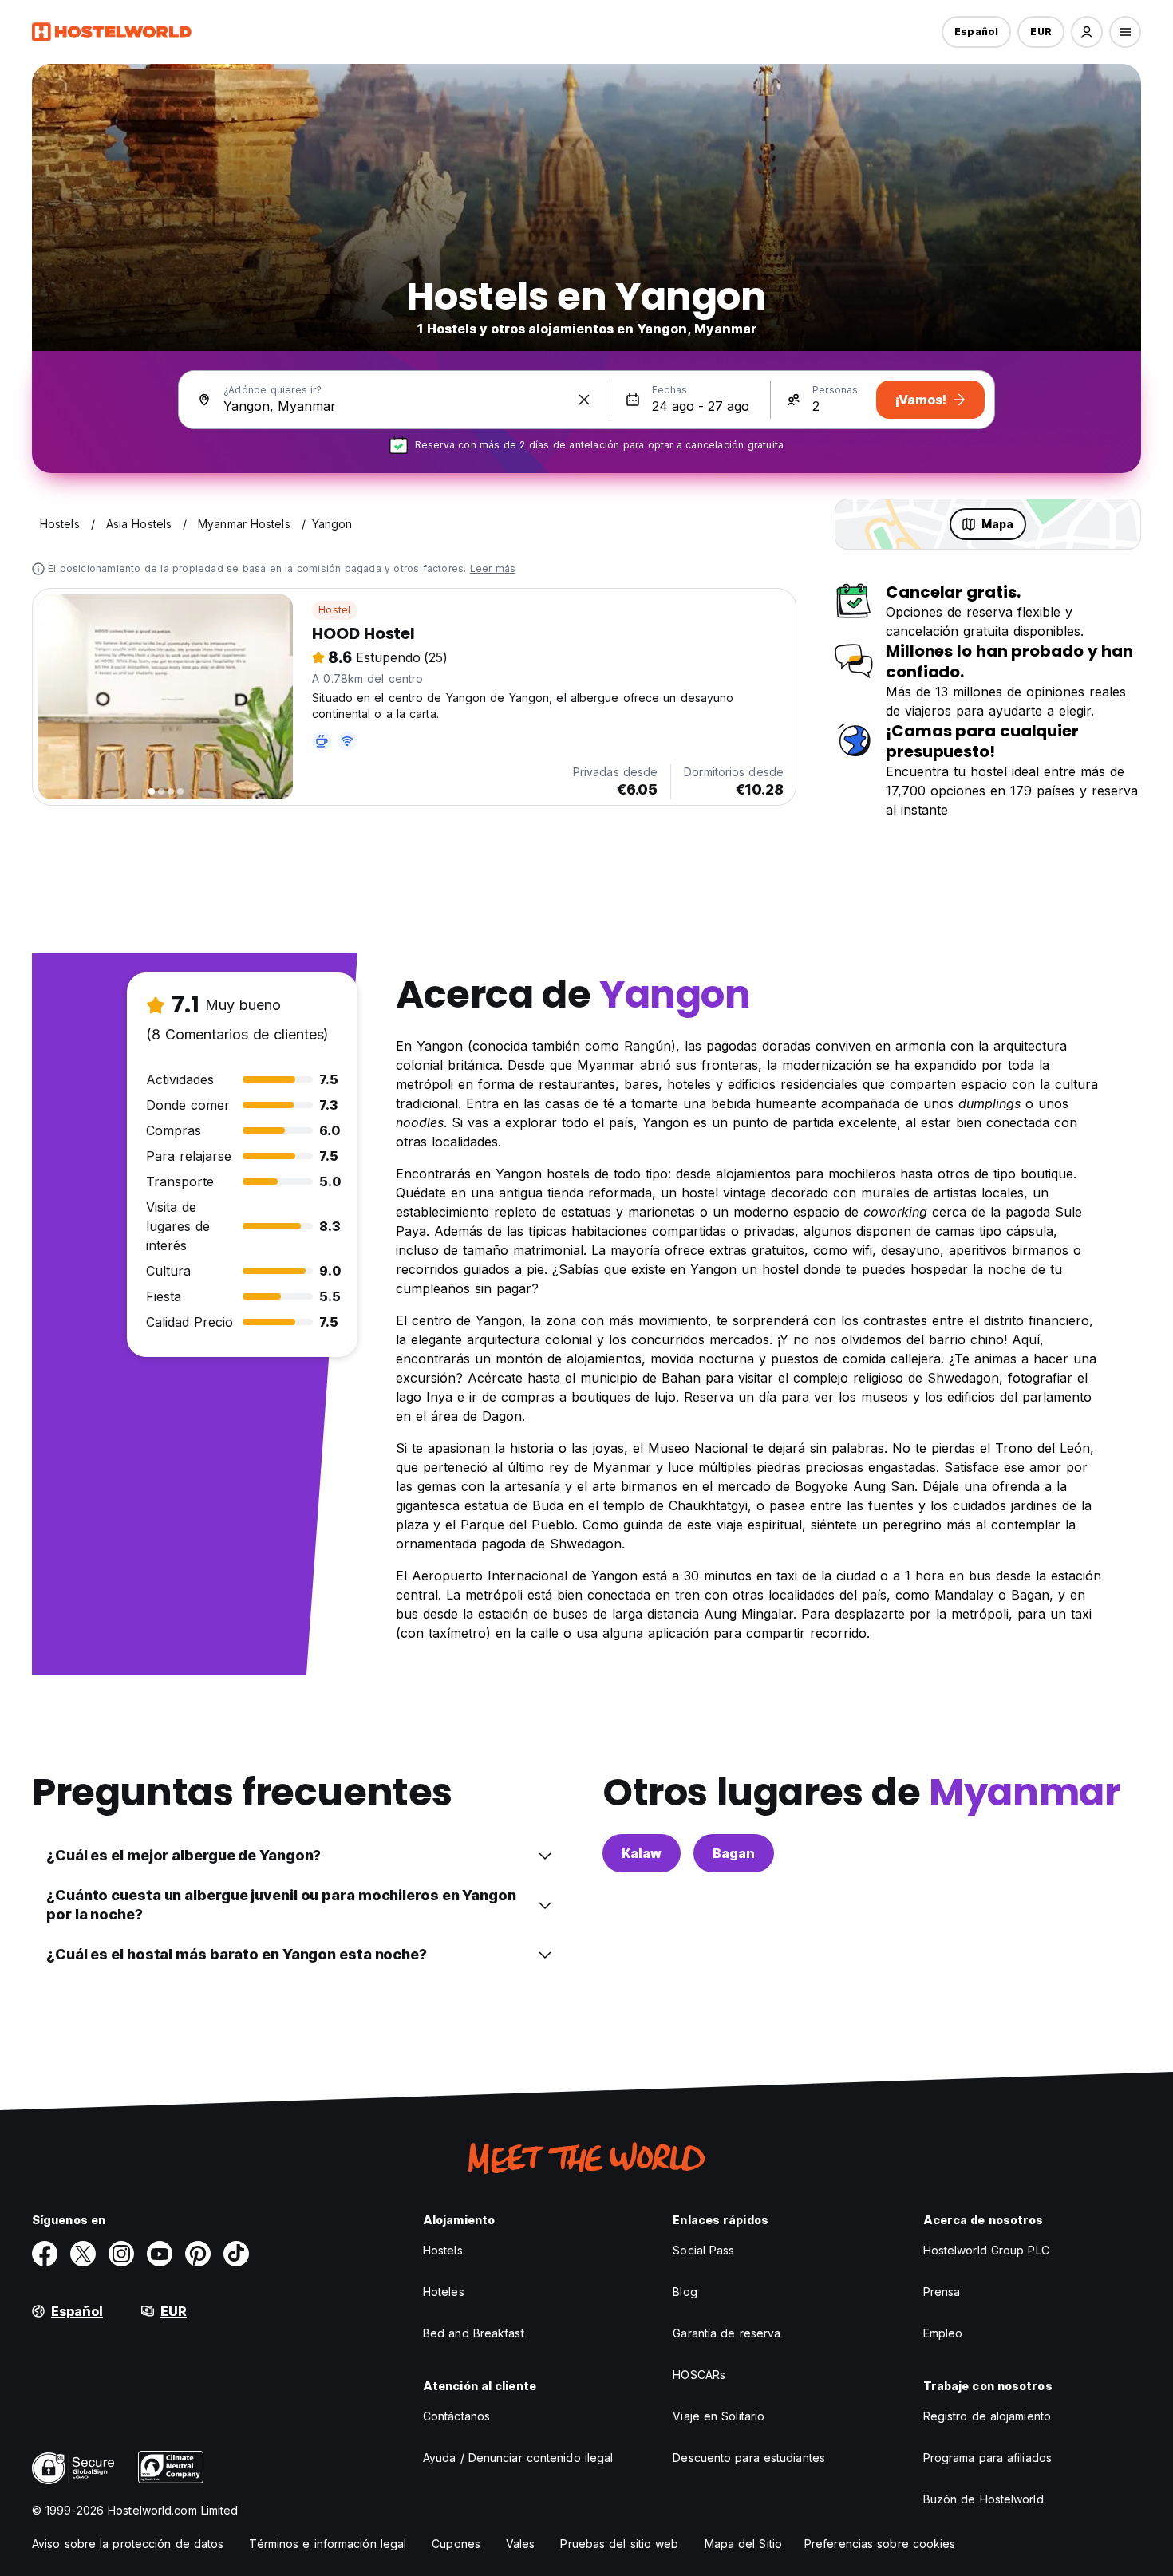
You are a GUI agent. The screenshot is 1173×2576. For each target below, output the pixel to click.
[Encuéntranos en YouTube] (160, 2254)
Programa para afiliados (987, 2458)
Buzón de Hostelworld (983, 2499)
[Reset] (584, 400)
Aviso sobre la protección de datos (128, 2544)
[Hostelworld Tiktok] (236, 2254)
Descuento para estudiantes (749, 2458)
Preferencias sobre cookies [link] (880, 2544)
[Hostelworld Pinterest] (198, 2254)
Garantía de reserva (727, 2333)
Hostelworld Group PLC (986, 2250)
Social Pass (703, 2250)
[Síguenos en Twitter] (83, 2254)
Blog (685, 2292)
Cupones (456, 2544)
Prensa (942, 2292)
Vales (521, 2544)
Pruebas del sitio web (619, 2544)
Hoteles (444, 2292)
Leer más (493, 568)
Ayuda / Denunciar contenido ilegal (518, 2458)
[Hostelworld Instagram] (121, 2254)
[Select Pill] (1087, 32)
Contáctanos (456, 2416)
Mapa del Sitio (743, 2544)
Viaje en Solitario (719, 2416)
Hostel (334, 610)
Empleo (943, 2333)
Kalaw (642, 1853)
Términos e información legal (328, 2544)
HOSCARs (699, 2375)
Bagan (734, 1853)
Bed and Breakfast (474, 2333)
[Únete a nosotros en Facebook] (45, 2254)
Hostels (443, 2250)
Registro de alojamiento (987, 2416)
